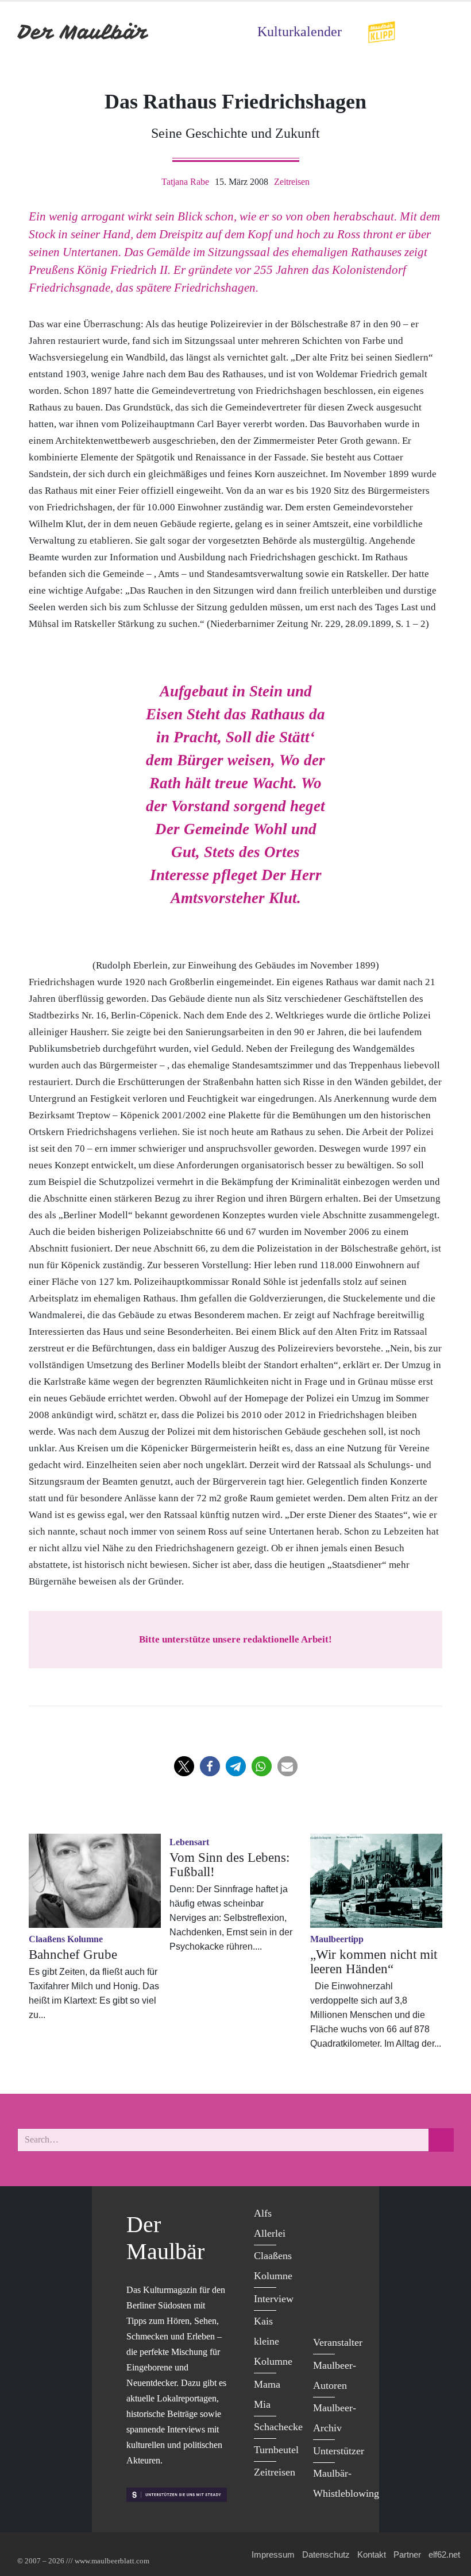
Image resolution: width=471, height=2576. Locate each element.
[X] (325, 2239)
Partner (407, 2554)
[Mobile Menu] (440, 32)
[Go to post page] (95, 1881)
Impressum (273, 2554)
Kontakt (372, 2554)
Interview (274, 2299)
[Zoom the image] (381, 28)
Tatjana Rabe (185, 182)
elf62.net (444, 2554)
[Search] (441, 2140)
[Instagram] (325, 2286)
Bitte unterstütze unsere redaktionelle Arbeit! (235, 1639)
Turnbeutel (276, 2450)
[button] (184, 1766)
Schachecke (278, 2427)
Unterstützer (339, 2451)
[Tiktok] (325, 2309)
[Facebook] (325, 2215)
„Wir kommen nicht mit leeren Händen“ (374, 1962)
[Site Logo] (83, 32)
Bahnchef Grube (73, 1955)
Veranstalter (338, 2342)
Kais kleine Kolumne (273, 2341)
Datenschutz (326, 2554)
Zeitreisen (292, 182)
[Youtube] (325, 2262)
